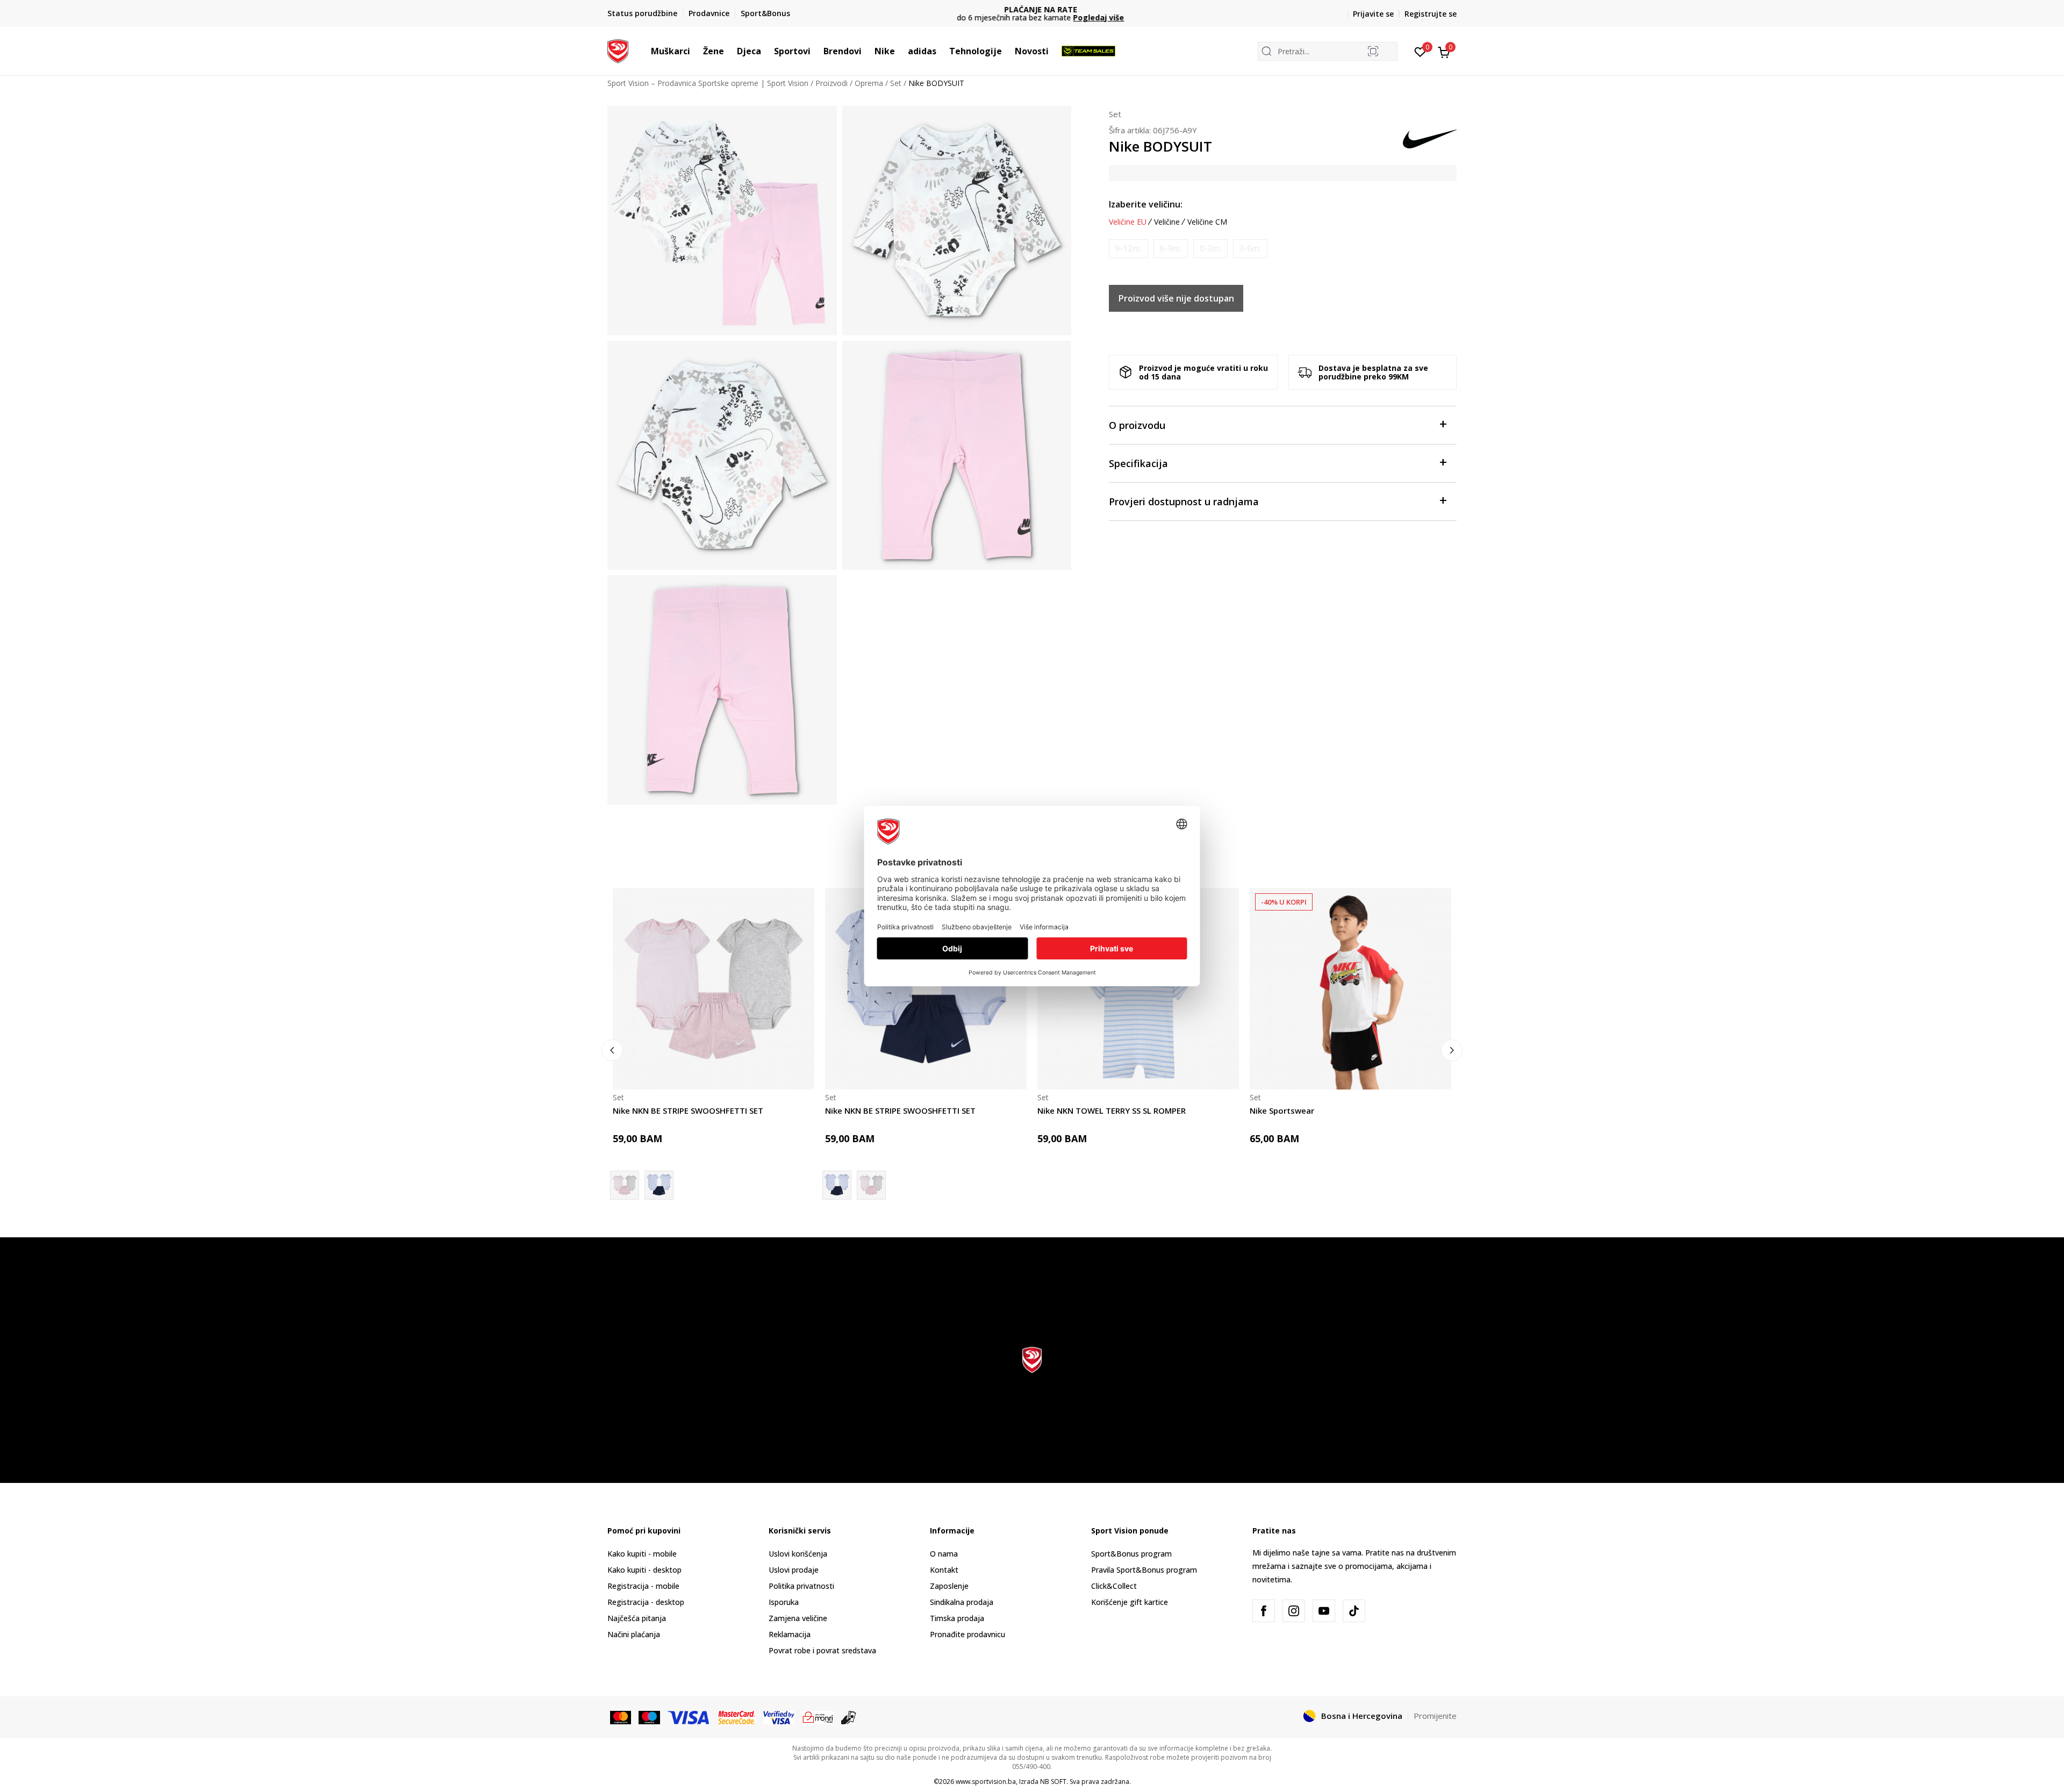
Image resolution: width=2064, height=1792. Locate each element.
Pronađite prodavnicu (967, 1634)
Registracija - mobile (643, 1586)
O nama (944, 1554)
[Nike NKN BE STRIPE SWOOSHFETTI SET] (714, 989)
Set (896, 83)
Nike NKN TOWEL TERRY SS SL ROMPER (1112, 1110)
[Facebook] (1264, 1611)
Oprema (869, 83)
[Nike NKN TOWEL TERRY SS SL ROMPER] (1138, 989)
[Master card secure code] (737, 1717)
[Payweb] (818, 1717)
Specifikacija (1138, 463)
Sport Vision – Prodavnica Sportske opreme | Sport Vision (708, 83)
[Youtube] (1324, 1611)
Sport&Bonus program (1131, 1554)
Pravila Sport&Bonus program (1144, 1570)
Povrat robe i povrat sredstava (822, 1650)
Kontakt (944, 1570)
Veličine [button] (1167, 222)
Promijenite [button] (1435, 1716)
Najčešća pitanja (637, 1618)
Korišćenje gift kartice (1130, 1602)
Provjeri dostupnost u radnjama (1184, 501)
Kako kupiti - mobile (642, 1554)
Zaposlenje (949, 1586)
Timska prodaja (957, 1618)
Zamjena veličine (798, 1618)
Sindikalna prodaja (962, 1602)
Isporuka (784, 1602)
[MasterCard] (621, 1717)
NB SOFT (1053, 1782)
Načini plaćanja (634, 1634)
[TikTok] (1354, 1611)
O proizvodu (1137, 425)
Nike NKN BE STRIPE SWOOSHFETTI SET (688, 1110)
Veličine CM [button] (1207, 222)
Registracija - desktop (646, 1602)
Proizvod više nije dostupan (1176, 298)
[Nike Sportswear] (1350, 989)
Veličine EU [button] (1128, 222)
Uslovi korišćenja (798, 1554)
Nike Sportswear (1282, 1110)
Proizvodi (832, 83)
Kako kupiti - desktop (644, 1570)
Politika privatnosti (801, 1586)
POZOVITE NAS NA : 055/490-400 (1041, 9)
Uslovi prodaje (794, 1570)
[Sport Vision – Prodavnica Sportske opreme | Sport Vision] (618, 50)
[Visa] (689, 1717)
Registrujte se (1431, 14)
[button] (696, 51)
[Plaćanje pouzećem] (849, 1717)
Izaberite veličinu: (1146, 204)
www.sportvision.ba (986, 1782)
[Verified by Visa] (779, 1717)
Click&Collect (1114, 1586)
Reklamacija (790, 1634)
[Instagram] (1294, 1611)
